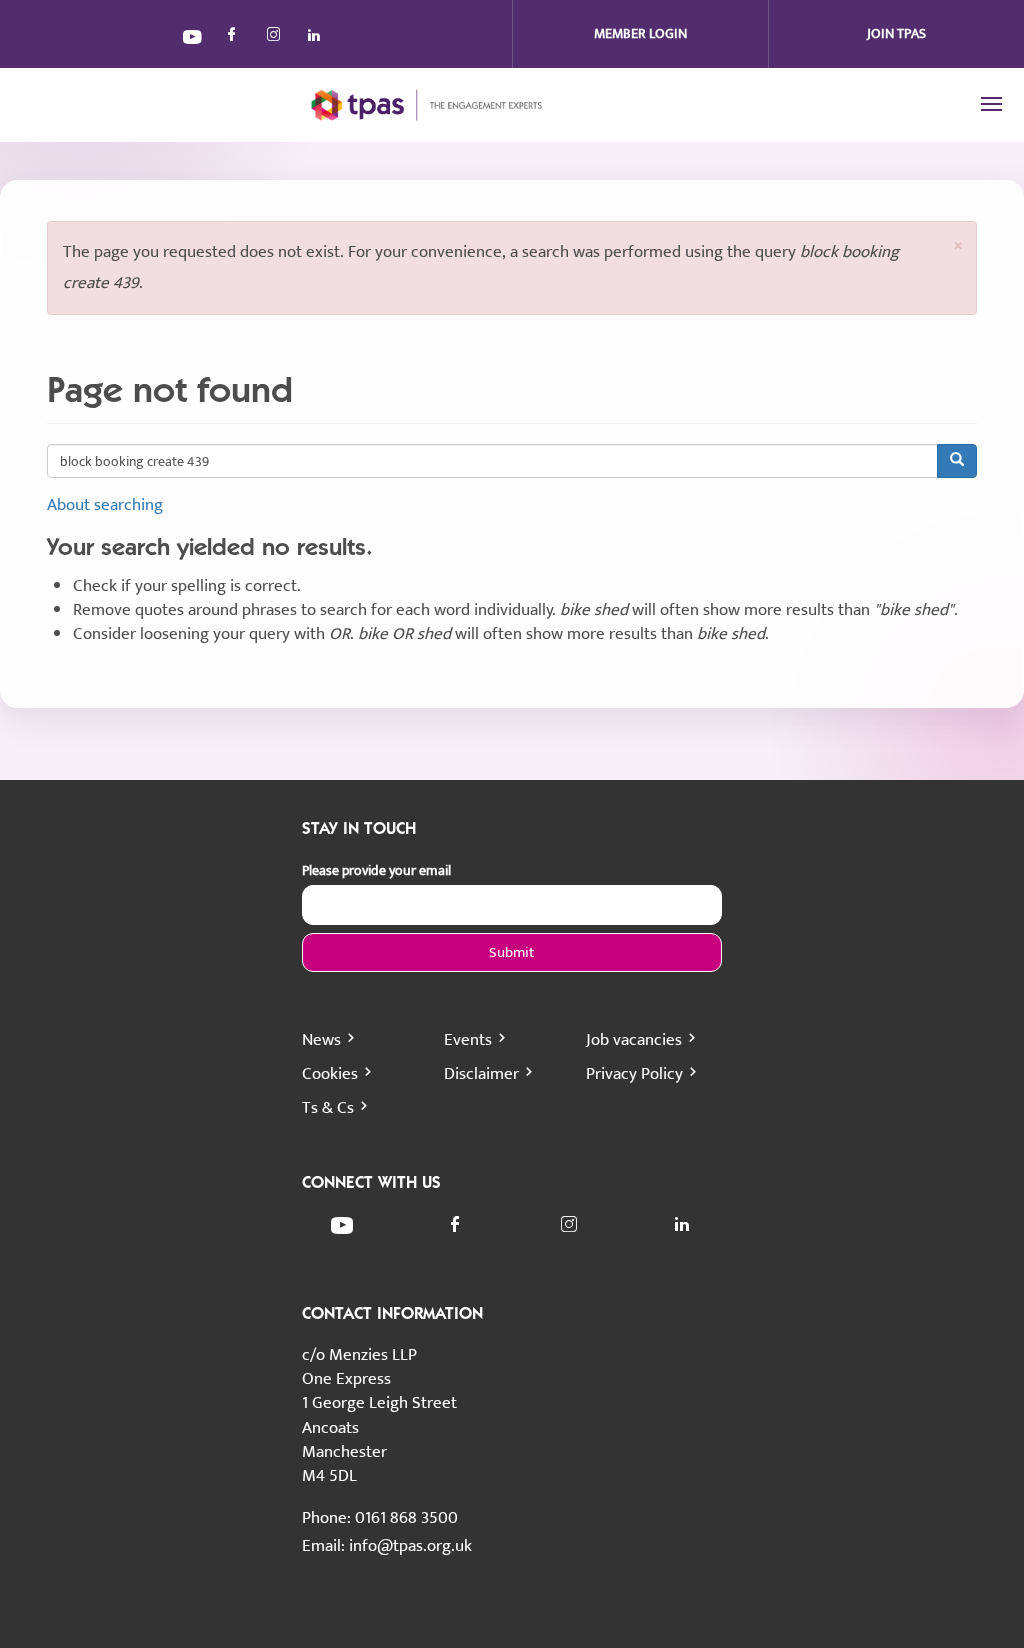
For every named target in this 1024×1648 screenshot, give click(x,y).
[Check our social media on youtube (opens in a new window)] (193, 40)
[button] (958, 245)
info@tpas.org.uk (410, 1546)
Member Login (640, 33)
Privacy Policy (634, 1074)
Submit (511, 952)
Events (468, 1040)
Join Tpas (896, 33)
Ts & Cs (328, 1108)
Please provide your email (376, 871)
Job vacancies (634, 1040)
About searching (105, 505)
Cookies (330, 1074)
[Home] (412, 105)
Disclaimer (481, 1074)
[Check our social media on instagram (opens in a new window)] (277, 40)
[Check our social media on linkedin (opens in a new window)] (319, 40)
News (321, 1040)
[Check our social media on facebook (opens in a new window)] (235, 40)
